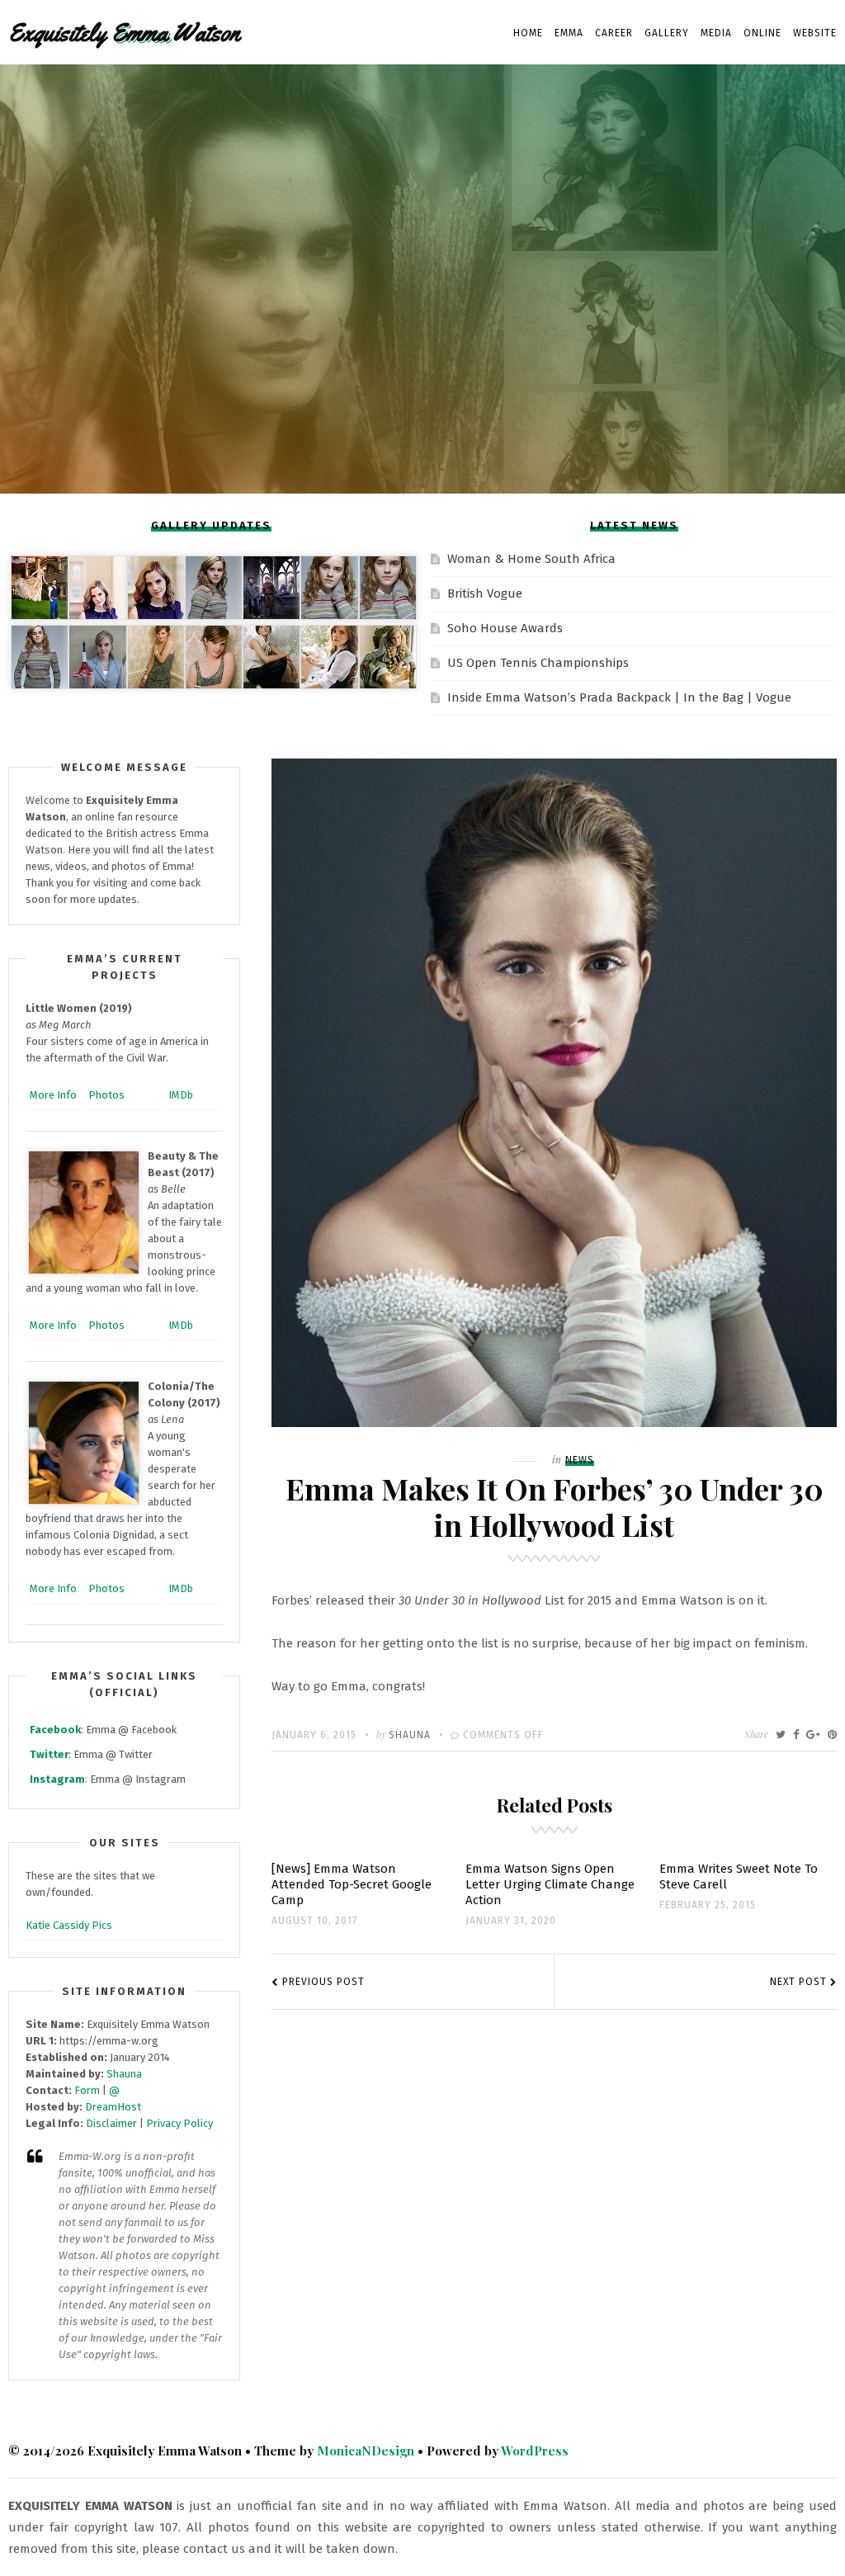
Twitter (49, 1754)
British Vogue (485, 593)
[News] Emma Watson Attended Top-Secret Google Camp (352, 1884)
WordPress (535, 2451)
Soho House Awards (505, 628)
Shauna (410, 1735)
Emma (569, 33)
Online (762, 33)
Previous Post (323, 1982)
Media (716, 33)
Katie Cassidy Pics (69, 1925)
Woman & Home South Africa (531, 559)
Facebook (55, 1730)
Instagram (57, 1779)
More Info (53, 1095)
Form (87, 2090)
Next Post (798, 1982)
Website (815, 33)
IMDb (181, 1095)
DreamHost (113, 2107)
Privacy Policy (179, 2123)
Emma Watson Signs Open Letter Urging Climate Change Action (550, 1884)
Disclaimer (111, 2123)
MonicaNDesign (366, 2451)
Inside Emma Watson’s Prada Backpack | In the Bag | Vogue (619, 697)
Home (528, 33)
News (580, 1460)
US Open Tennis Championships (538, 663)
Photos (106, 1095)
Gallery (667, 33)
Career (614, 33)
